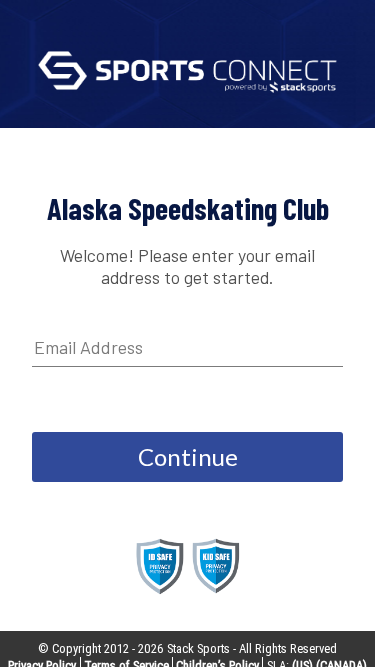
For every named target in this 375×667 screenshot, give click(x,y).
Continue (188, 456)
